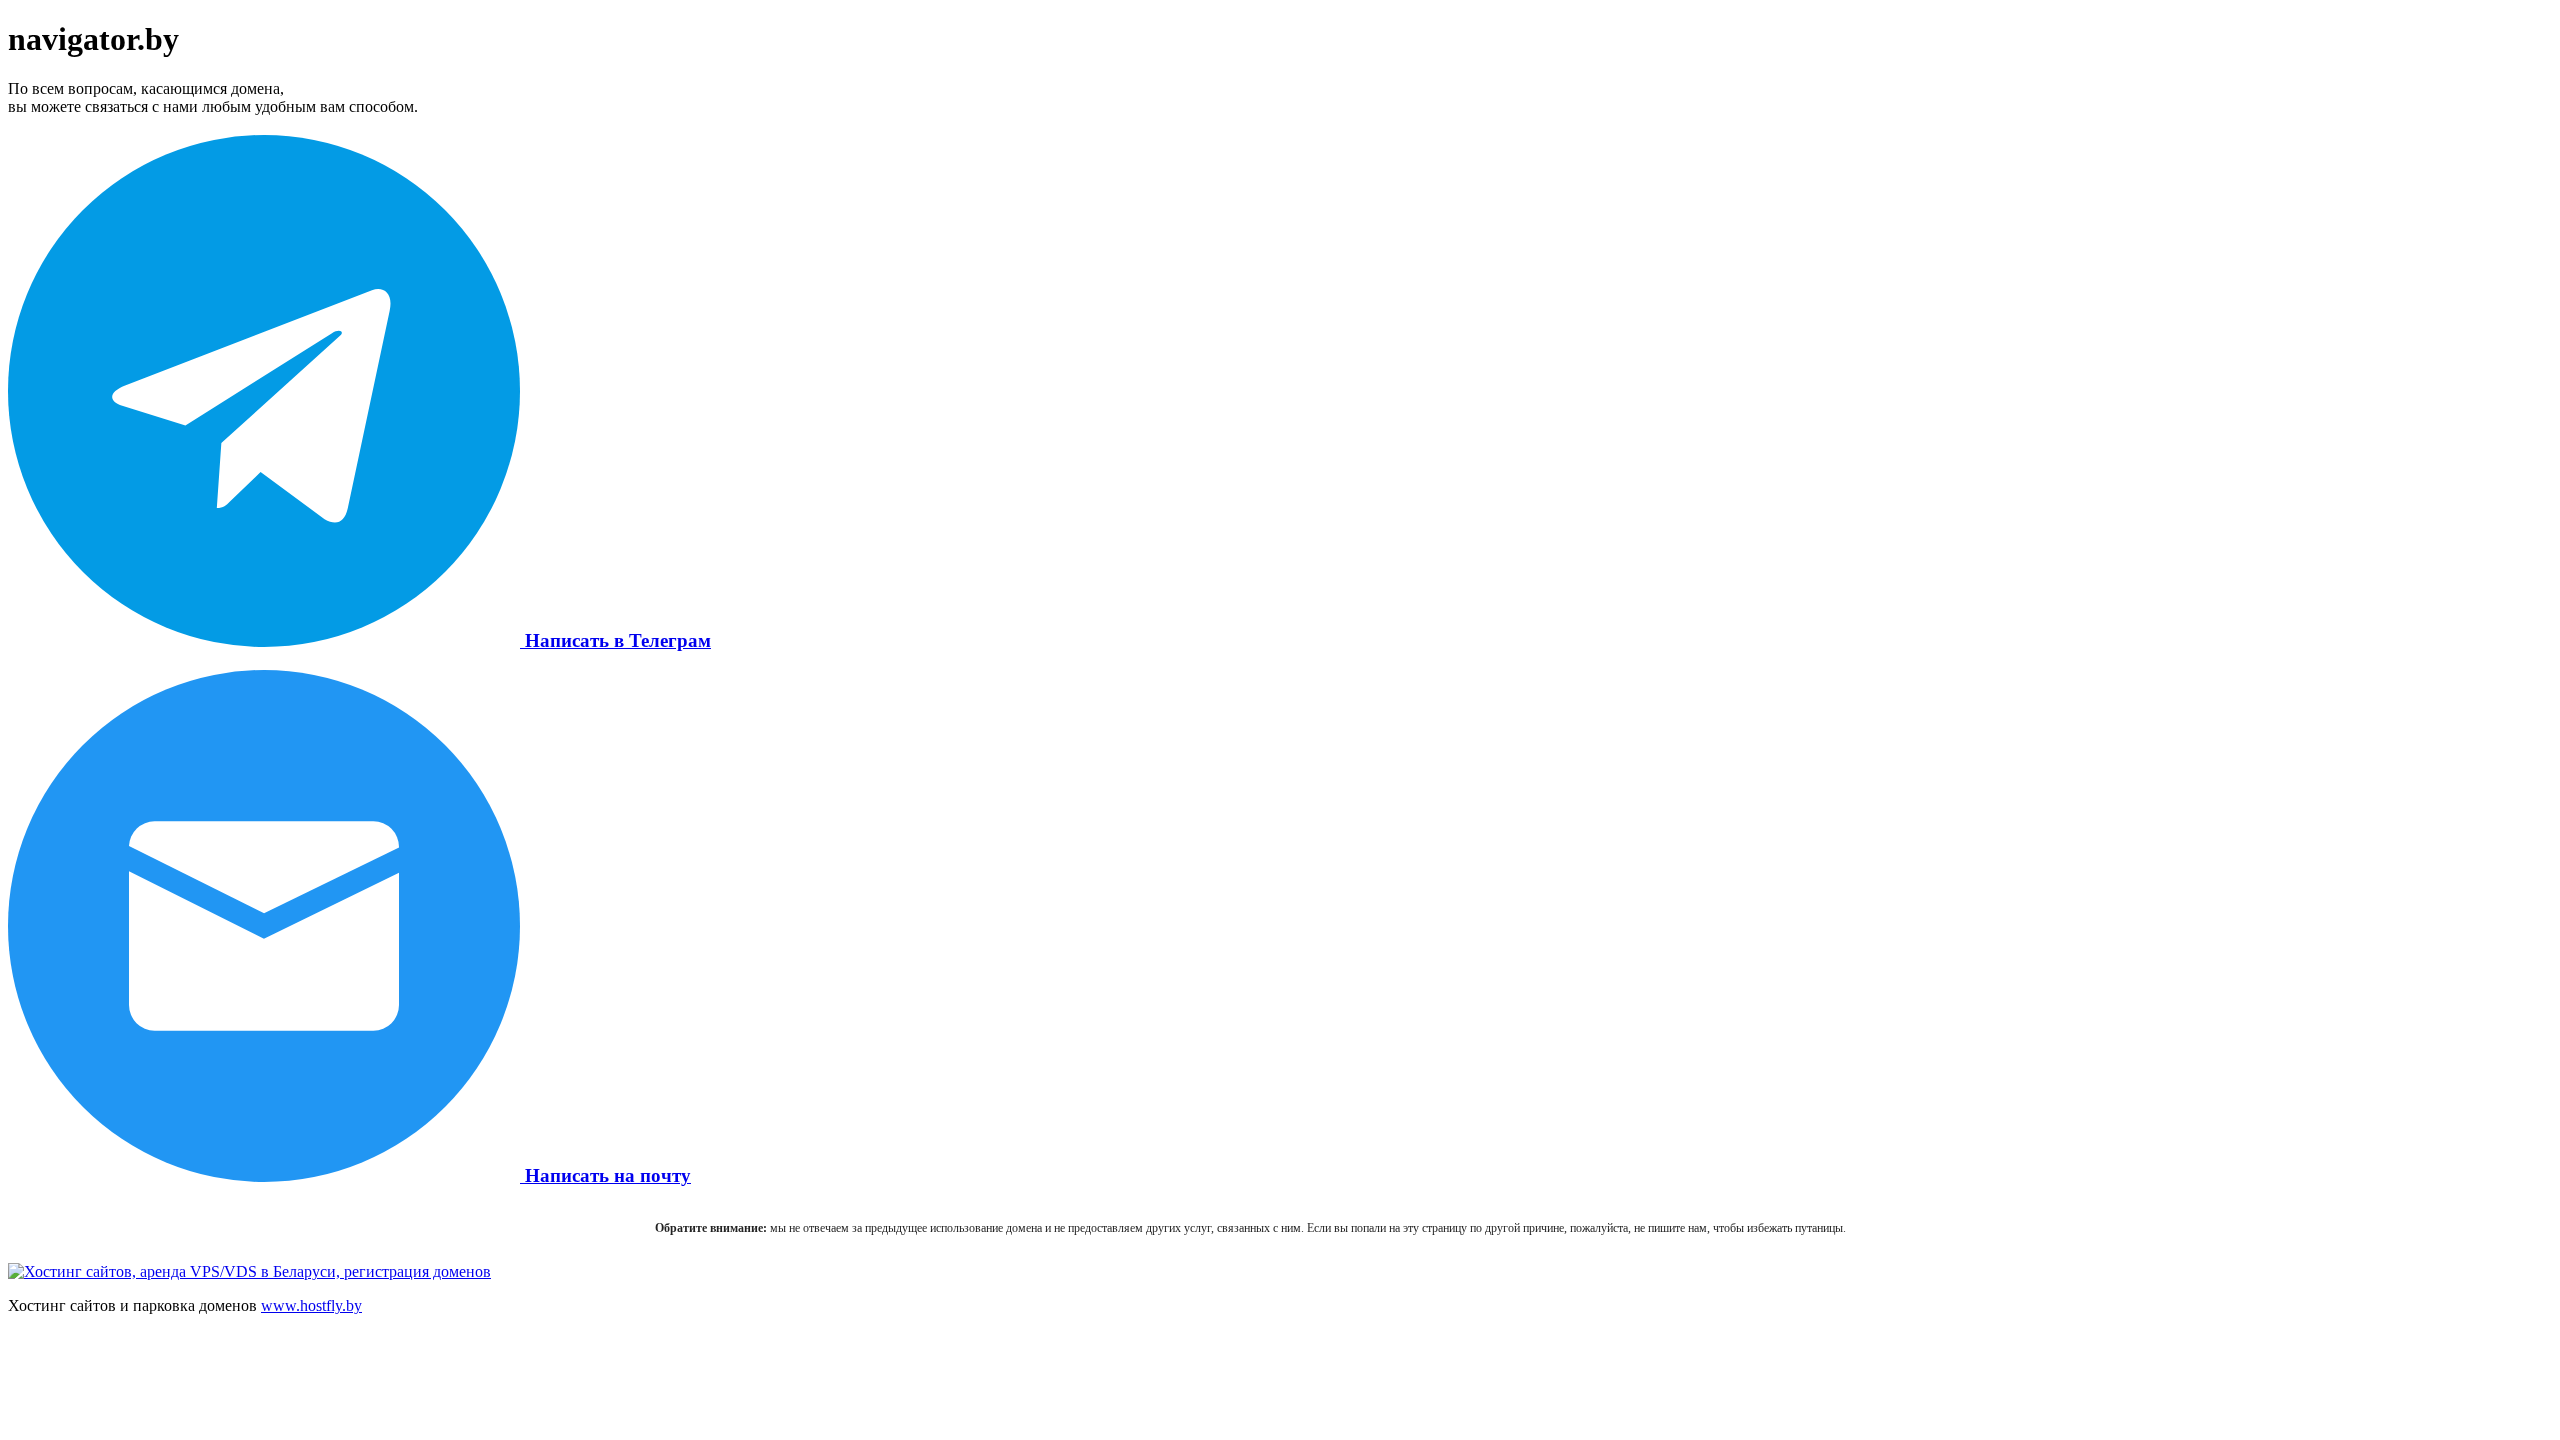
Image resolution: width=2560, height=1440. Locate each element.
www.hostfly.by (311, 1305)
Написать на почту (605, 1175)
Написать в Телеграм (615, 640)
